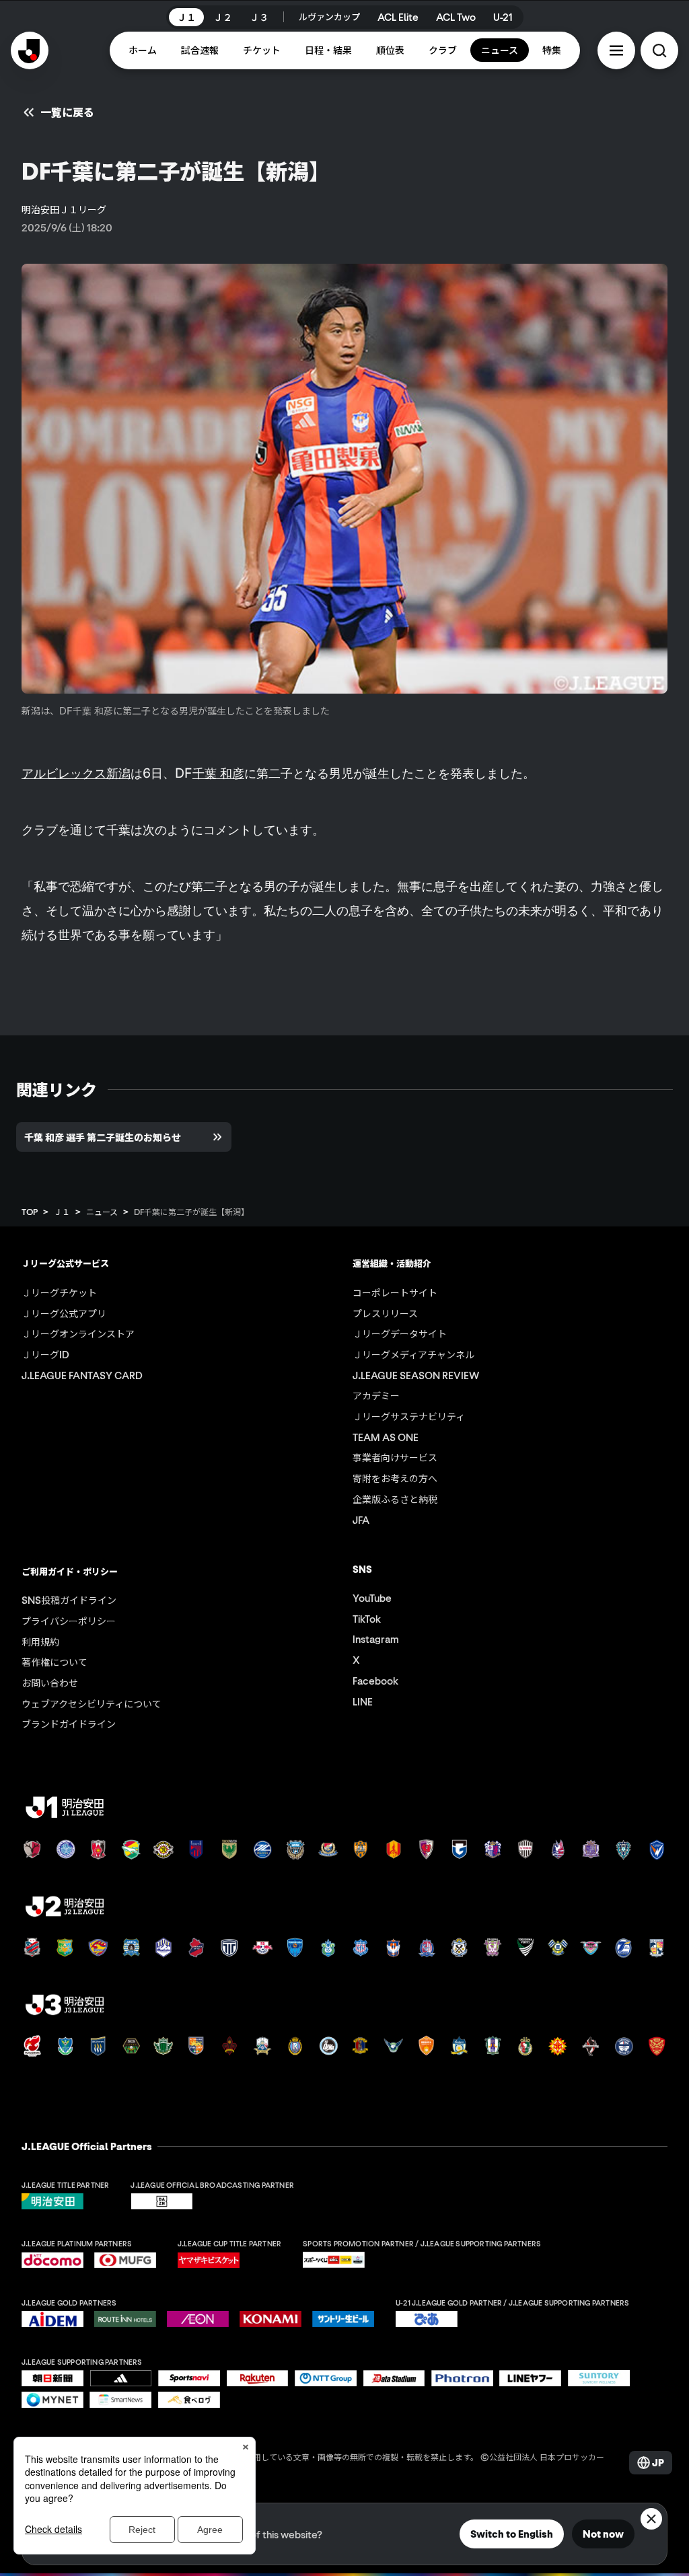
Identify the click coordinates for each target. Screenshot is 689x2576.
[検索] (659, 50)
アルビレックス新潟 (76, 773)
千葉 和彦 (218, 773)
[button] (616, 50)
